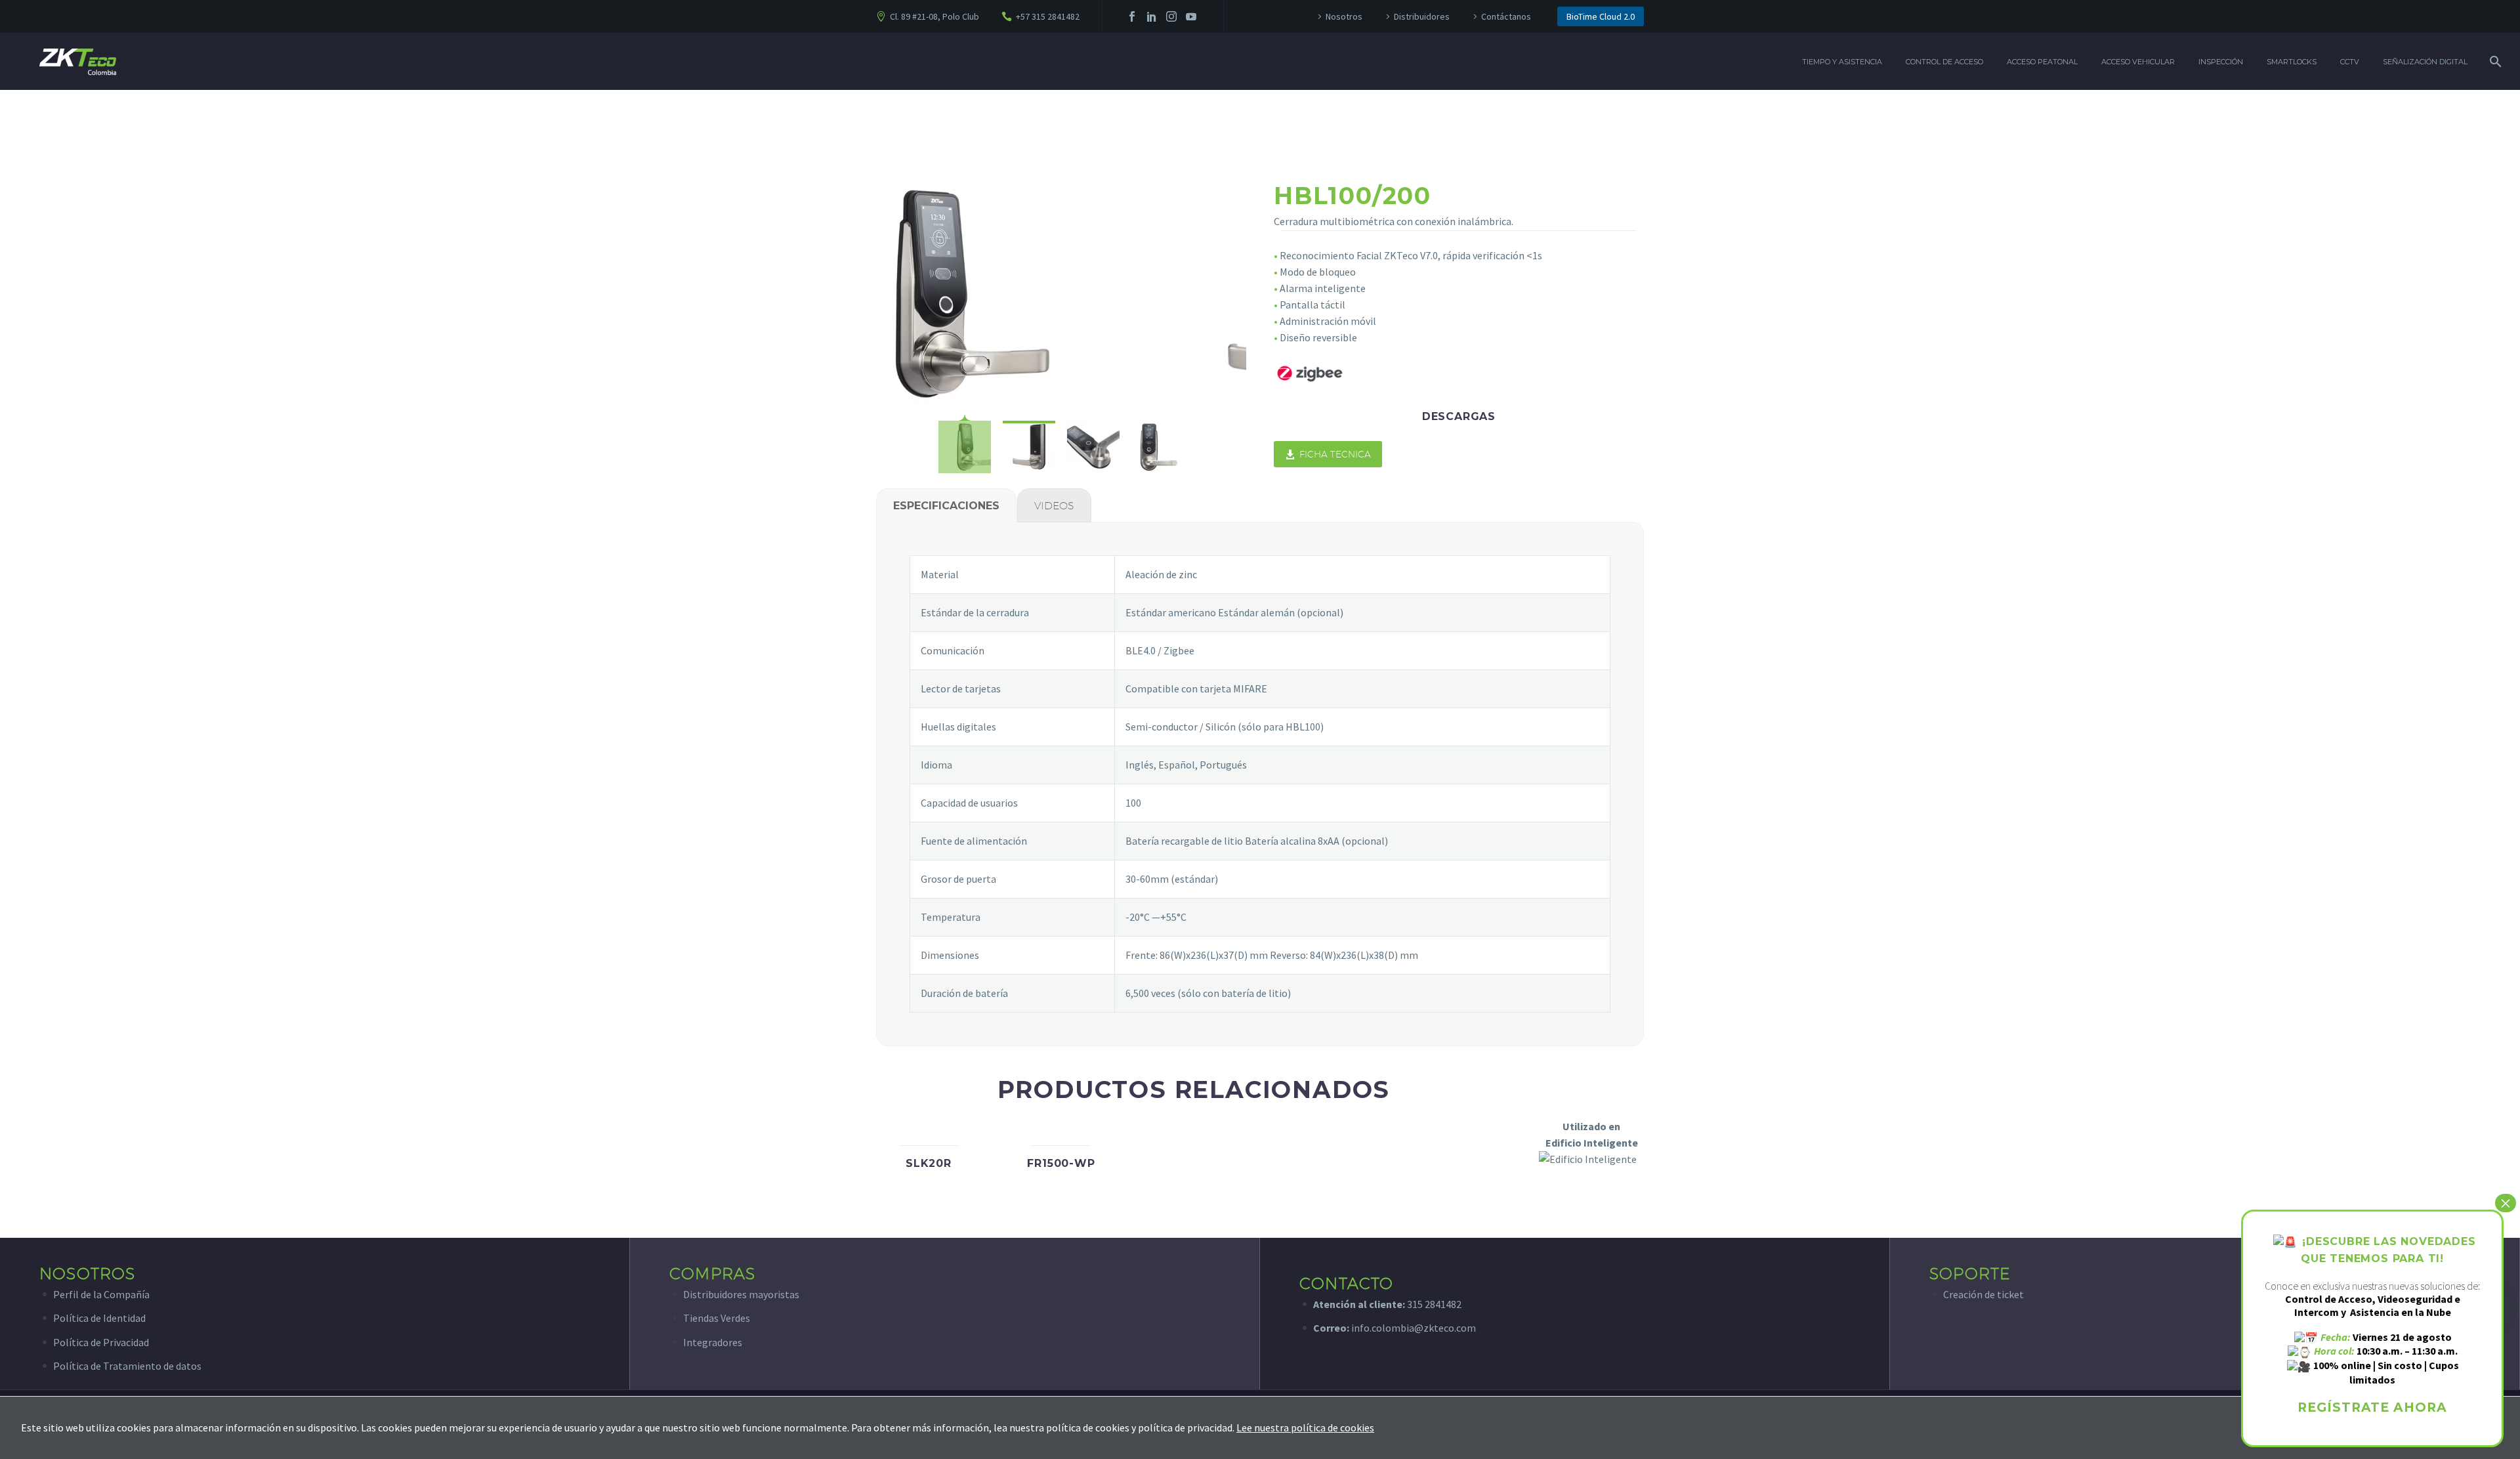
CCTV (2350, 62)
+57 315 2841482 (1048, 16)
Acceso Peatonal (2042, 62)
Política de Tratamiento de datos (127, 1366)
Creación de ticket (1984, 1294)
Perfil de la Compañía (101, 1294)
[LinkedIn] (1152, 16)
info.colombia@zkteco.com (1413, 1328)
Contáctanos (1506, 16)
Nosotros (1344, 16)
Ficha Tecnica (1328, 454)
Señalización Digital (2425, 62)
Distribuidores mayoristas (741, 1294)
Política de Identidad (99, 1318)
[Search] (2494, 62)
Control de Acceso (1944, 62)
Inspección (2221, 62)
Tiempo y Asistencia (1842, 62)
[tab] (946, 505)
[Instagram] (1171, 16)
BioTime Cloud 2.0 (1601, 16)
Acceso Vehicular (2138, 62)
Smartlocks (2292, 62)
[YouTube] (1191, 16)
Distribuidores (1422, 16)
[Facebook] (1132, 16)
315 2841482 (1434, 1304)
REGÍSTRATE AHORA (2372, 1407)
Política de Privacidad (101, 1342)
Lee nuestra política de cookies (1305, 1427)
